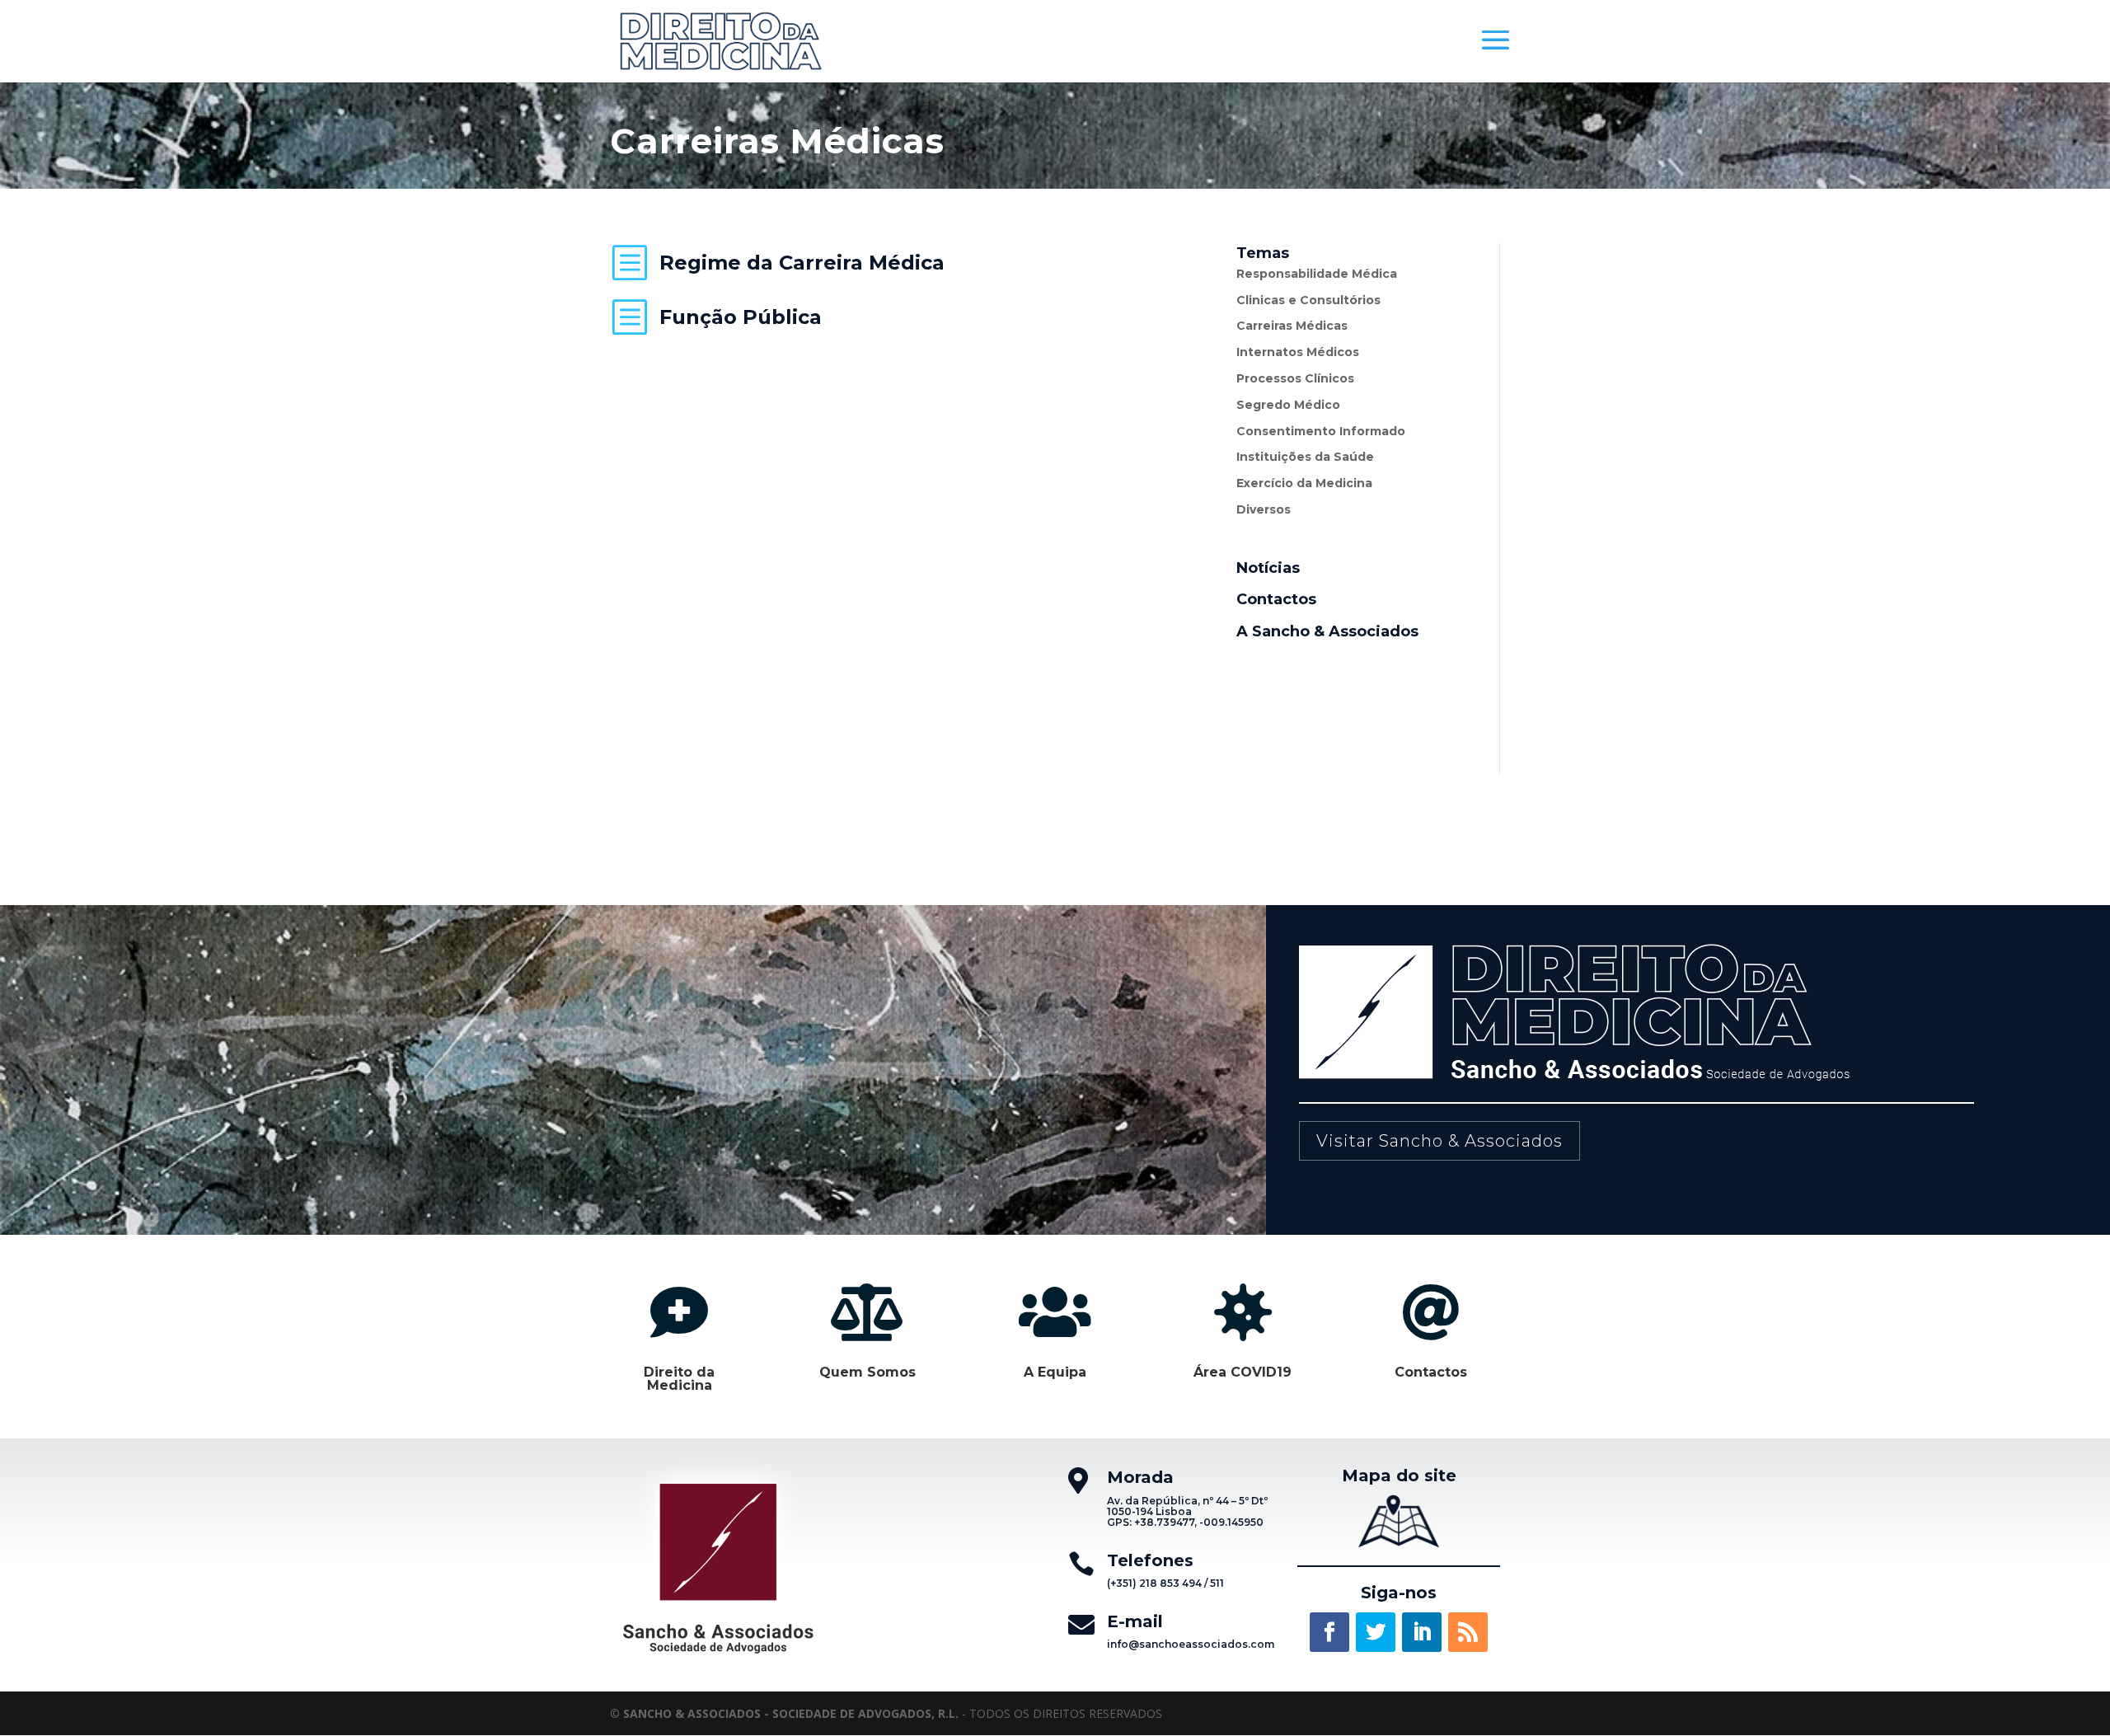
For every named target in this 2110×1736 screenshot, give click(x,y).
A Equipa (1055, 1372)
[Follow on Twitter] (1376, 1632)
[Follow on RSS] (1468, 1632)
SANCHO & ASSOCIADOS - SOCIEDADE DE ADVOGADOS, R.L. (791, 1713)
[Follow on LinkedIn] (1422, 1632)
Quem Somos (867, 1372)
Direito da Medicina (679, 1379)
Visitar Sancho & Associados (1439, 1141)
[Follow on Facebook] (1329, 1632)
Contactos (1431, 1372)
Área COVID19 (1243, 1372)
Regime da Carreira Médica (802, 263)
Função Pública (741, 317)
